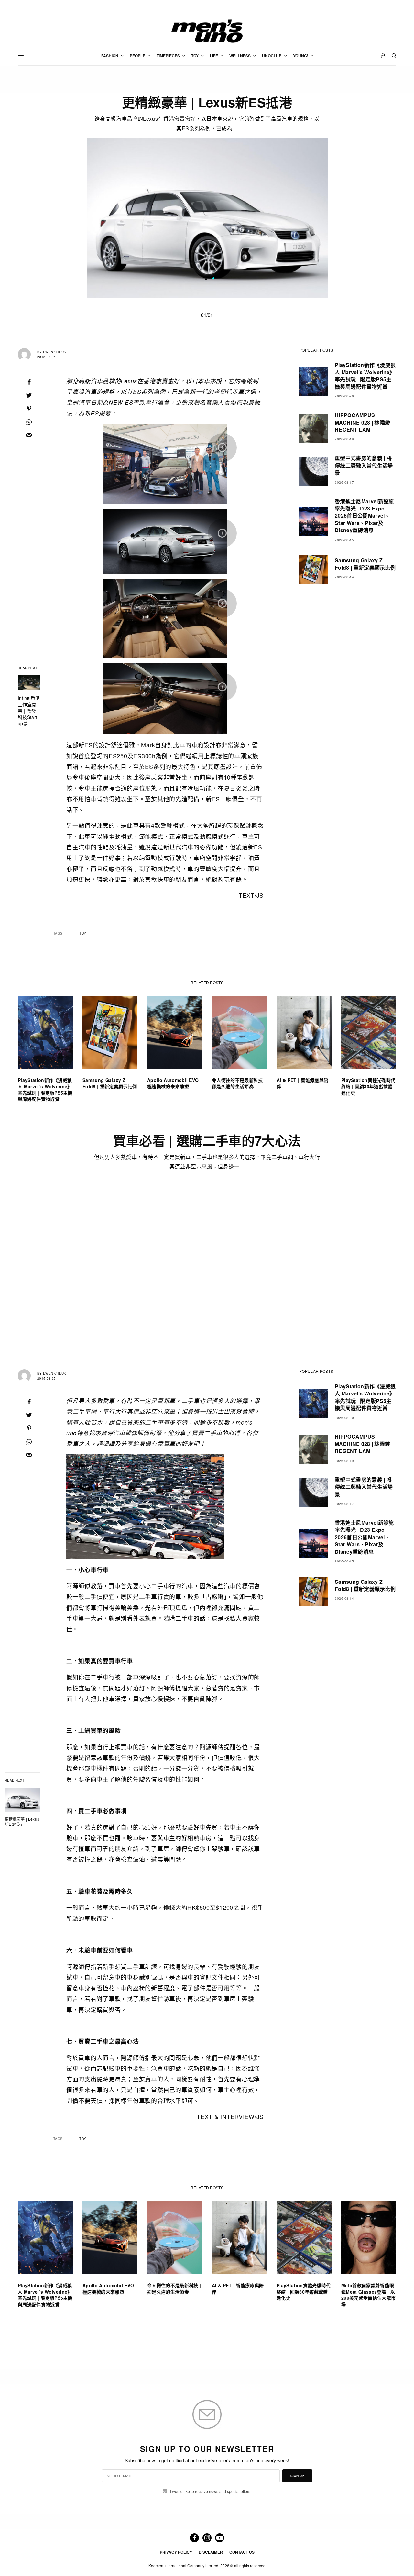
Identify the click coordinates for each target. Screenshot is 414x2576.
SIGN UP (297, 2476)
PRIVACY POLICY (176, 2552)
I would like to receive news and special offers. (211, 2491)
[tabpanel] (207, 218)
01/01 (207, 315)
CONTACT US (242, 2552)
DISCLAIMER (211, 2552)
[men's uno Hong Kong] (207, 31)
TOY (83, 933)
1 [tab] (213, 279)
